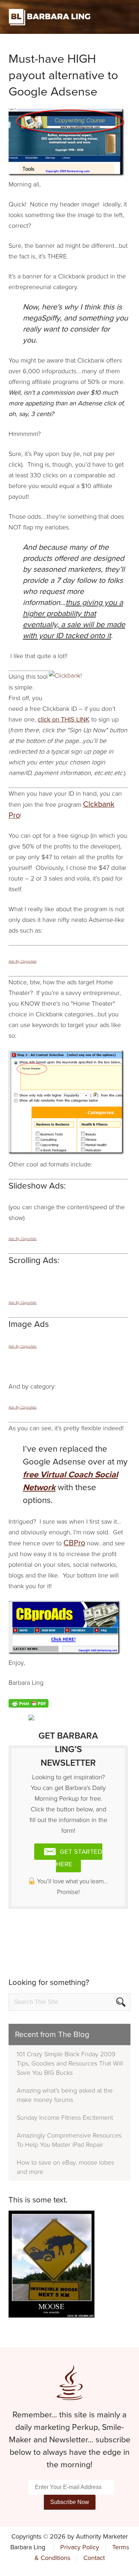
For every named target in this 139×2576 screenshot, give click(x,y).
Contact (94, 2558)
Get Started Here (79, 1858)
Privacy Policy (80, 2547)
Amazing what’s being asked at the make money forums (65, 2095)
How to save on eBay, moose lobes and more (65, 2167)
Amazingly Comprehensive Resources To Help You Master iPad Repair (69, 2140)
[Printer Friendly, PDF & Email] (29, 1703)
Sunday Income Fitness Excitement (65, 2118)
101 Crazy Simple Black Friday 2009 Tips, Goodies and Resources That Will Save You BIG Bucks (70, 2063)
